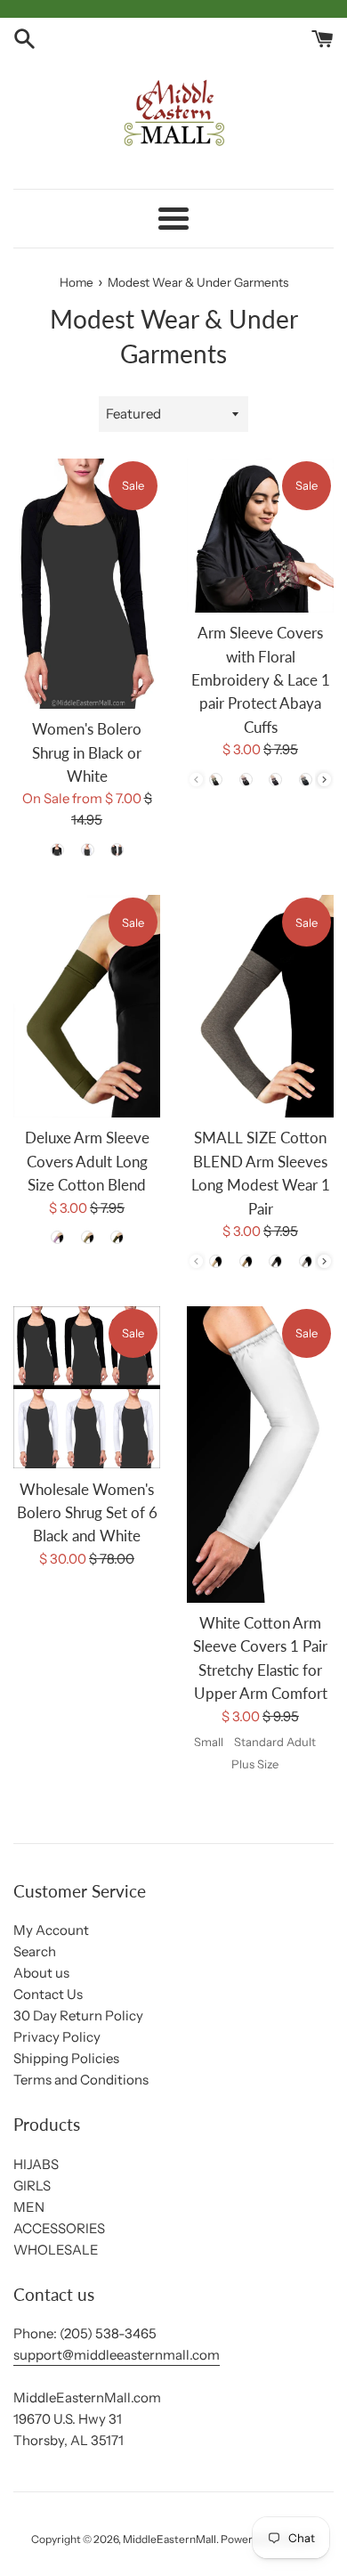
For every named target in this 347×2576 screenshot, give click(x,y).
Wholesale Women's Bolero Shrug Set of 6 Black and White (87, 1513)
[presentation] (324, 780)
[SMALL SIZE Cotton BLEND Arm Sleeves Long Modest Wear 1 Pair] (260, 1006)
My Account (51, 1930)
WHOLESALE (56, 2250)
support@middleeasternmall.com (117, 2355)
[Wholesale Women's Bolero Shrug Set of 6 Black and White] (87, 1388)
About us (41, 1973)
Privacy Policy (57, 2037)
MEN (29, 2207)
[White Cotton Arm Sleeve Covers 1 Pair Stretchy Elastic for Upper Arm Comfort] (260, 1455)
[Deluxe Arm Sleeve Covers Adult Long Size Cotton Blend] (87, 1006)
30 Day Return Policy (78, 2015)
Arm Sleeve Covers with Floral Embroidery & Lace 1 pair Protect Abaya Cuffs (261, 680)
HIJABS (36, 2164)
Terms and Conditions (81, 2080)
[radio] (57, 849)
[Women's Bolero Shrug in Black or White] (87, 584)
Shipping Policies (66, 2058)
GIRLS (32, 2186)
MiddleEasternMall (169, 2539)
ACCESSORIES (59, 2228)
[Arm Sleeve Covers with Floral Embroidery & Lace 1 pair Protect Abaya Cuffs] (260, 536)
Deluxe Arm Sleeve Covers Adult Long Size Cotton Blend (87, 1162)
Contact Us (48, 1994)
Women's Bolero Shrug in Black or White (87, 753)
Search (35, 1951)
